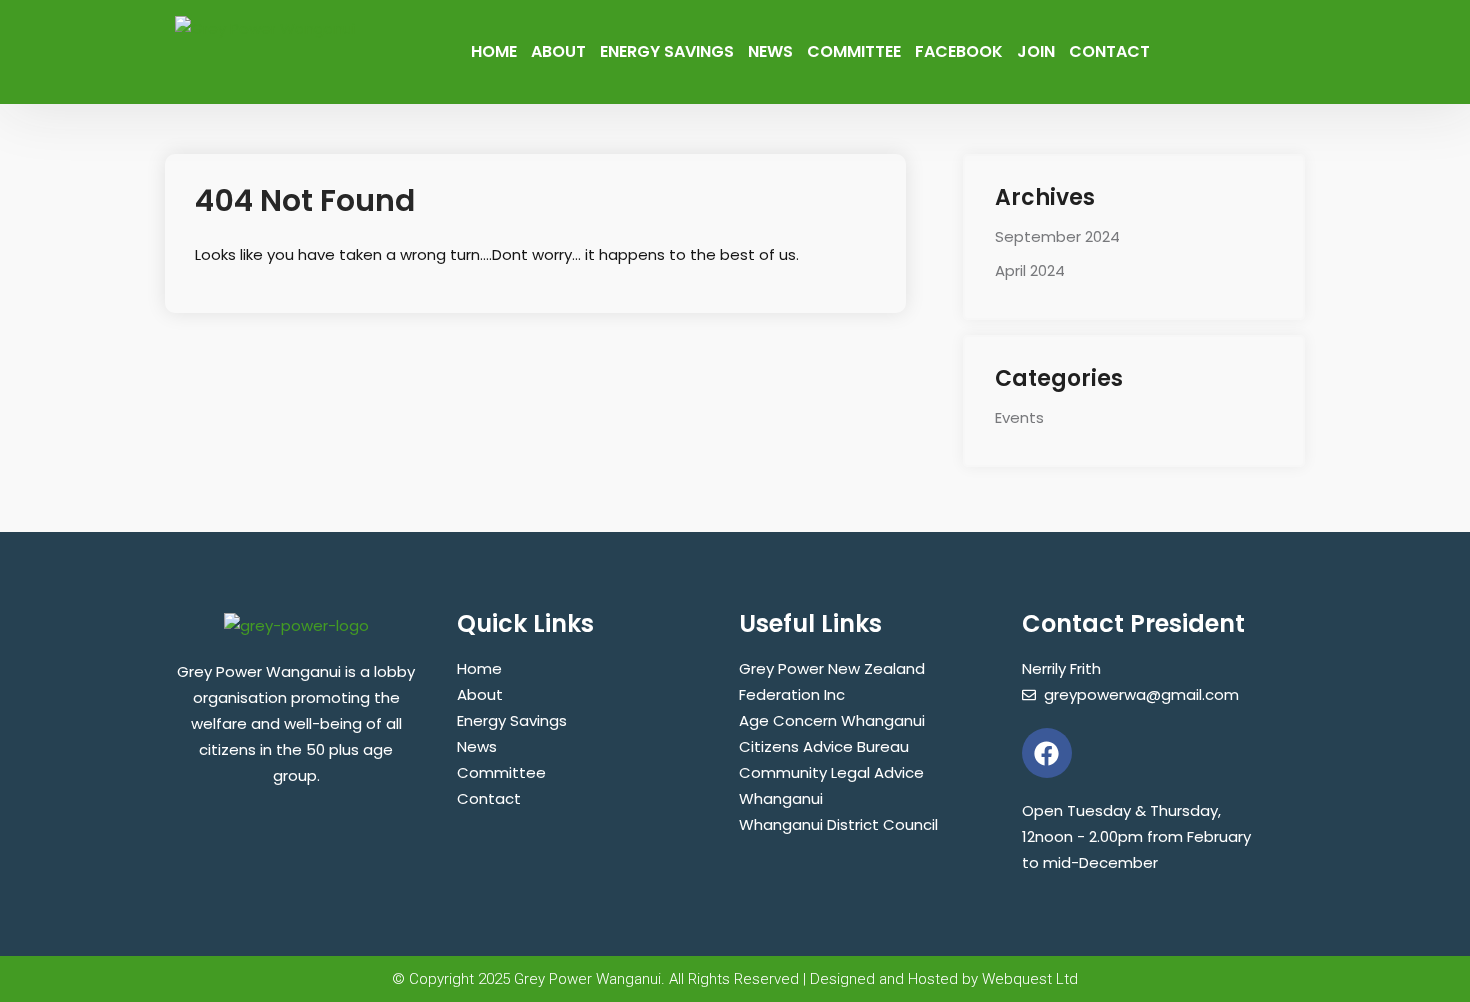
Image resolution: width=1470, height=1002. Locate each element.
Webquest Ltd (1030, 979)
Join (1036, 51)
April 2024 (1030, 270)
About (558, 51)
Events (1019, 417)
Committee (854, 51)
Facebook (959, 51)
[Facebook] (1047, 753)
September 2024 (1057, 236)
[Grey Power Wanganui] (265, 27)
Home (494, 51)
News (770, 51)
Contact (1109, 51)
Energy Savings (667, 51)
